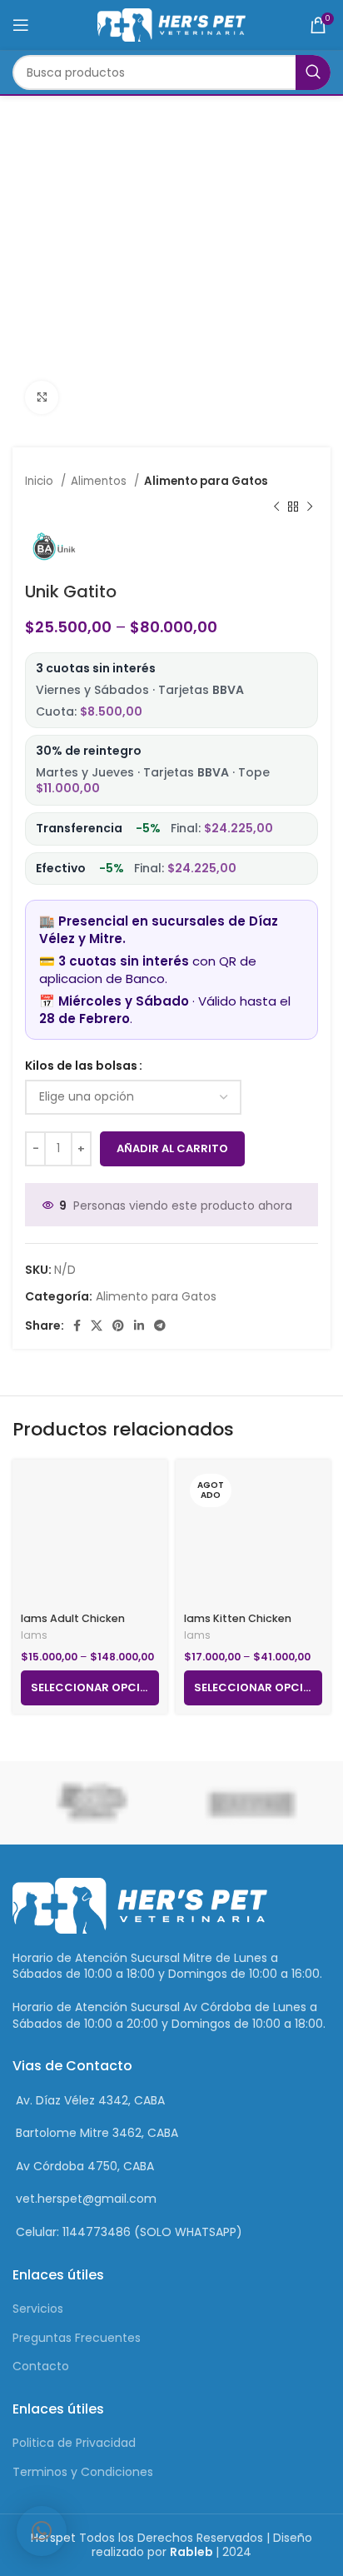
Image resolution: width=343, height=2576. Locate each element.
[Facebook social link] (77, 1325)
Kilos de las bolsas (81, 1066)
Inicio (41, 481)
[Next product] (310, 507)
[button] (42, 2531)
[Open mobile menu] (21, 25)
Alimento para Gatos (206, 481)
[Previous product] (276, 507)
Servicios (38, 2309)
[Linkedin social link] (139, 1325)
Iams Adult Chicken (73, 1618)
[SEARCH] (313, 72)
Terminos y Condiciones (83, 2472)
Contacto (41, 2366)
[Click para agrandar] (42, 397)
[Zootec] (92, 1803)
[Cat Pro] (251, 1803)
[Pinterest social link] (118, 1325)
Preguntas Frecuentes (77, 2338)
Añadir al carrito (172, 1148)
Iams (34, 1635)
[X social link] (97, 1325)
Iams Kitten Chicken (238, 1618)
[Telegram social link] (160, 1325)
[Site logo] (172, 24)
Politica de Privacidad (74, 2443)
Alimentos (100, 481)
